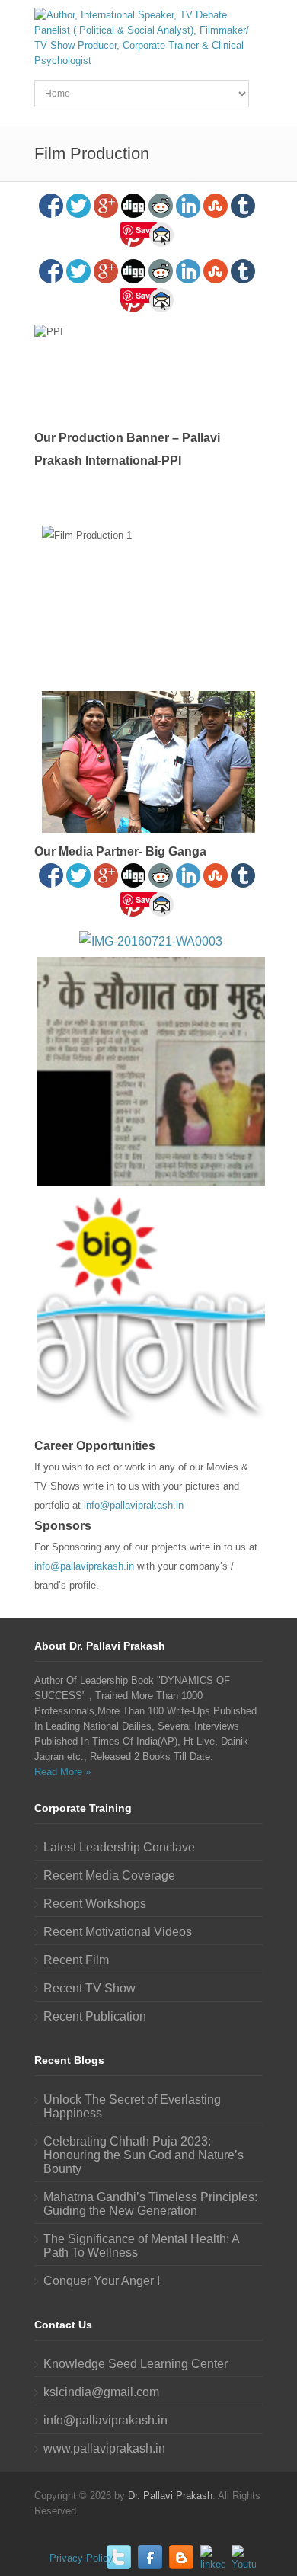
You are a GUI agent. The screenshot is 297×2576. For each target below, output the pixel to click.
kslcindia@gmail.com (101, 2392)
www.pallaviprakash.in (104, 2448)
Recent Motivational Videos (118, 1932)
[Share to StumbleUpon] (216, 206)
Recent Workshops (95, 1904)
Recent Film (76, 1960)
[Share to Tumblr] (243, 206)
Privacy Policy (81, 2558)
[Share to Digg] (133, 206)
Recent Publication (95, 2016)
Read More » (62, 1772)
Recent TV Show (89, 1988)
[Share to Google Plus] (106, 206)
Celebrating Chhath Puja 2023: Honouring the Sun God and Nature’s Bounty (144, 2155)
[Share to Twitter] (78, 206)
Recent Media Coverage (109, 1875)
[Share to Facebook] (51, 206)
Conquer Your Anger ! (102, 2281)
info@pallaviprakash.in (134, 1505)
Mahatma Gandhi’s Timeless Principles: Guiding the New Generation (150, 2204)
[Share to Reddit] (161, 206)
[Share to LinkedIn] (188, 206)
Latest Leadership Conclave (119, 1847)
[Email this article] (161, 235)
